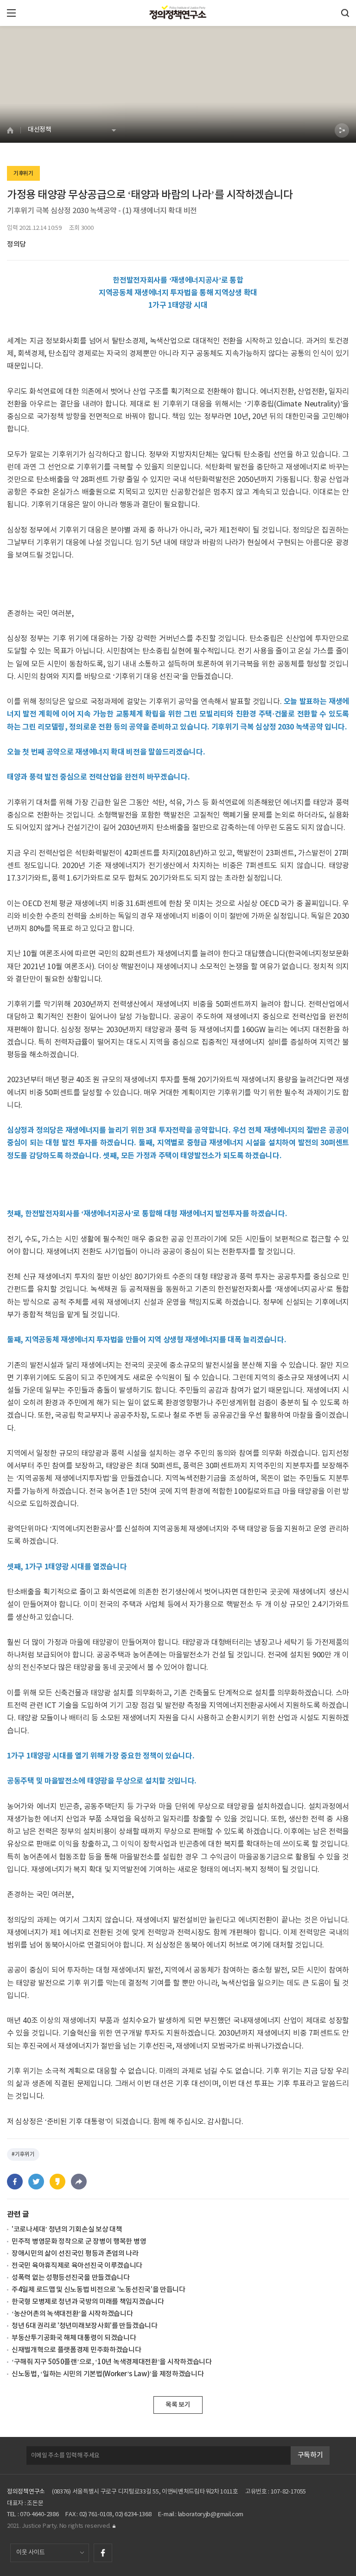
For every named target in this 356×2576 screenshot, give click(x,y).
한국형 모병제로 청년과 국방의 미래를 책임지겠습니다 (88, 2302)
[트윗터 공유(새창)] (36, 2182)
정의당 (16, 244)
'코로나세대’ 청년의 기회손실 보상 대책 (67, 2230)
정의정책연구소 (26, 2492)
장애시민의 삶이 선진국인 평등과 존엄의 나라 (75, 2254)
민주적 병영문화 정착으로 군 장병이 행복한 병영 (79, 2242)
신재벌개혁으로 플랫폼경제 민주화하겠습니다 (76, 2350)
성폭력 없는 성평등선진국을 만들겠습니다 (71, 2278)
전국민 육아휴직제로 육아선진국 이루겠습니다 (77, 2266)
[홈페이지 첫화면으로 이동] (14, 130)
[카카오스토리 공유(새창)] (57, 2182)
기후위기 (23, 173)
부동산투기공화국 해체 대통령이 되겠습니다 (74, 2338)
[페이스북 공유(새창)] (15, 2182)
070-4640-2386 (39, 2515)
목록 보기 (178, 2405)
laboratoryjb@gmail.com (211, 2515)
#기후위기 (23, 2154)
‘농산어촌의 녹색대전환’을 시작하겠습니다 (72, 2314)
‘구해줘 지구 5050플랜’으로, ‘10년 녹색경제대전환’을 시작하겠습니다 (112, 2362)
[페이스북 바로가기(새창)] (103, 2553)
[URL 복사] (79, 2182)
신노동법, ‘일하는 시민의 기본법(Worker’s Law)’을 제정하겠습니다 (108, 2374)
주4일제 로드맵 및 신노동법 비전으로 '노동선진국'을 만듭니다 (99, 2290)
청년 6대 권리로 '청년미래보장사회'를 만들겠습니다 (85, 2326)
